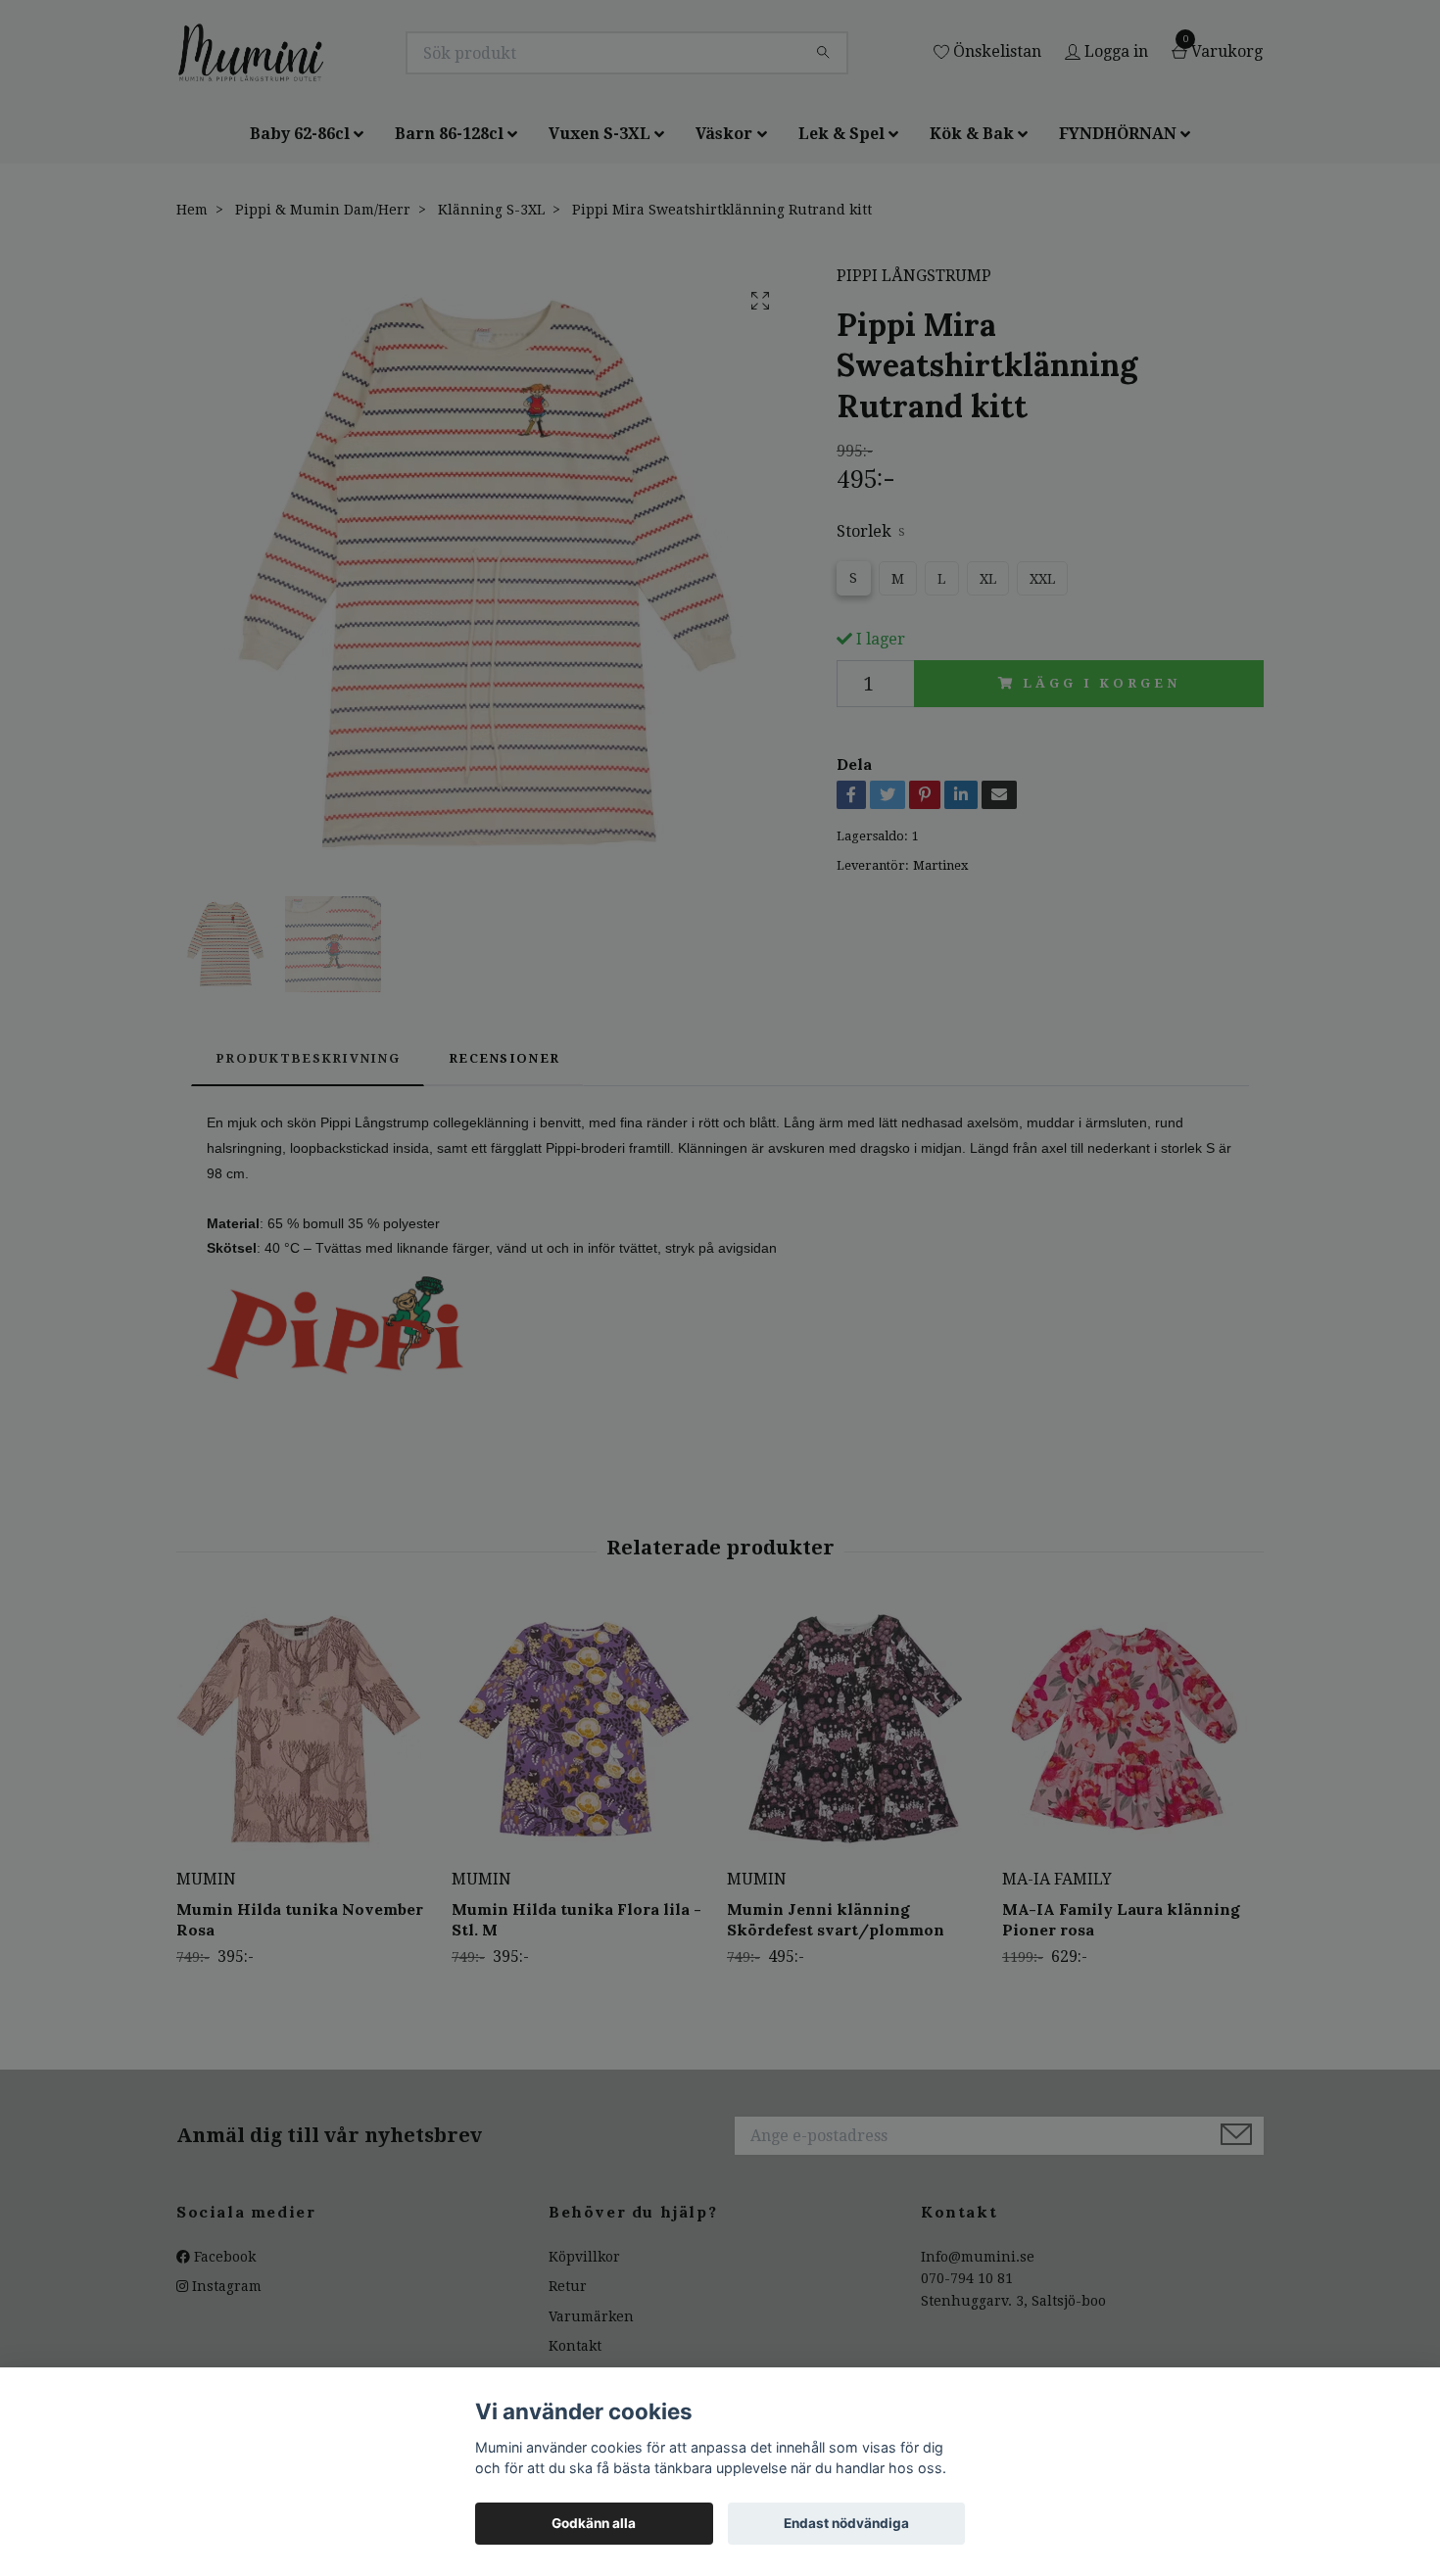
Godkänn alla (594, 2523)
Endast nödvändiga (846, 2523)
